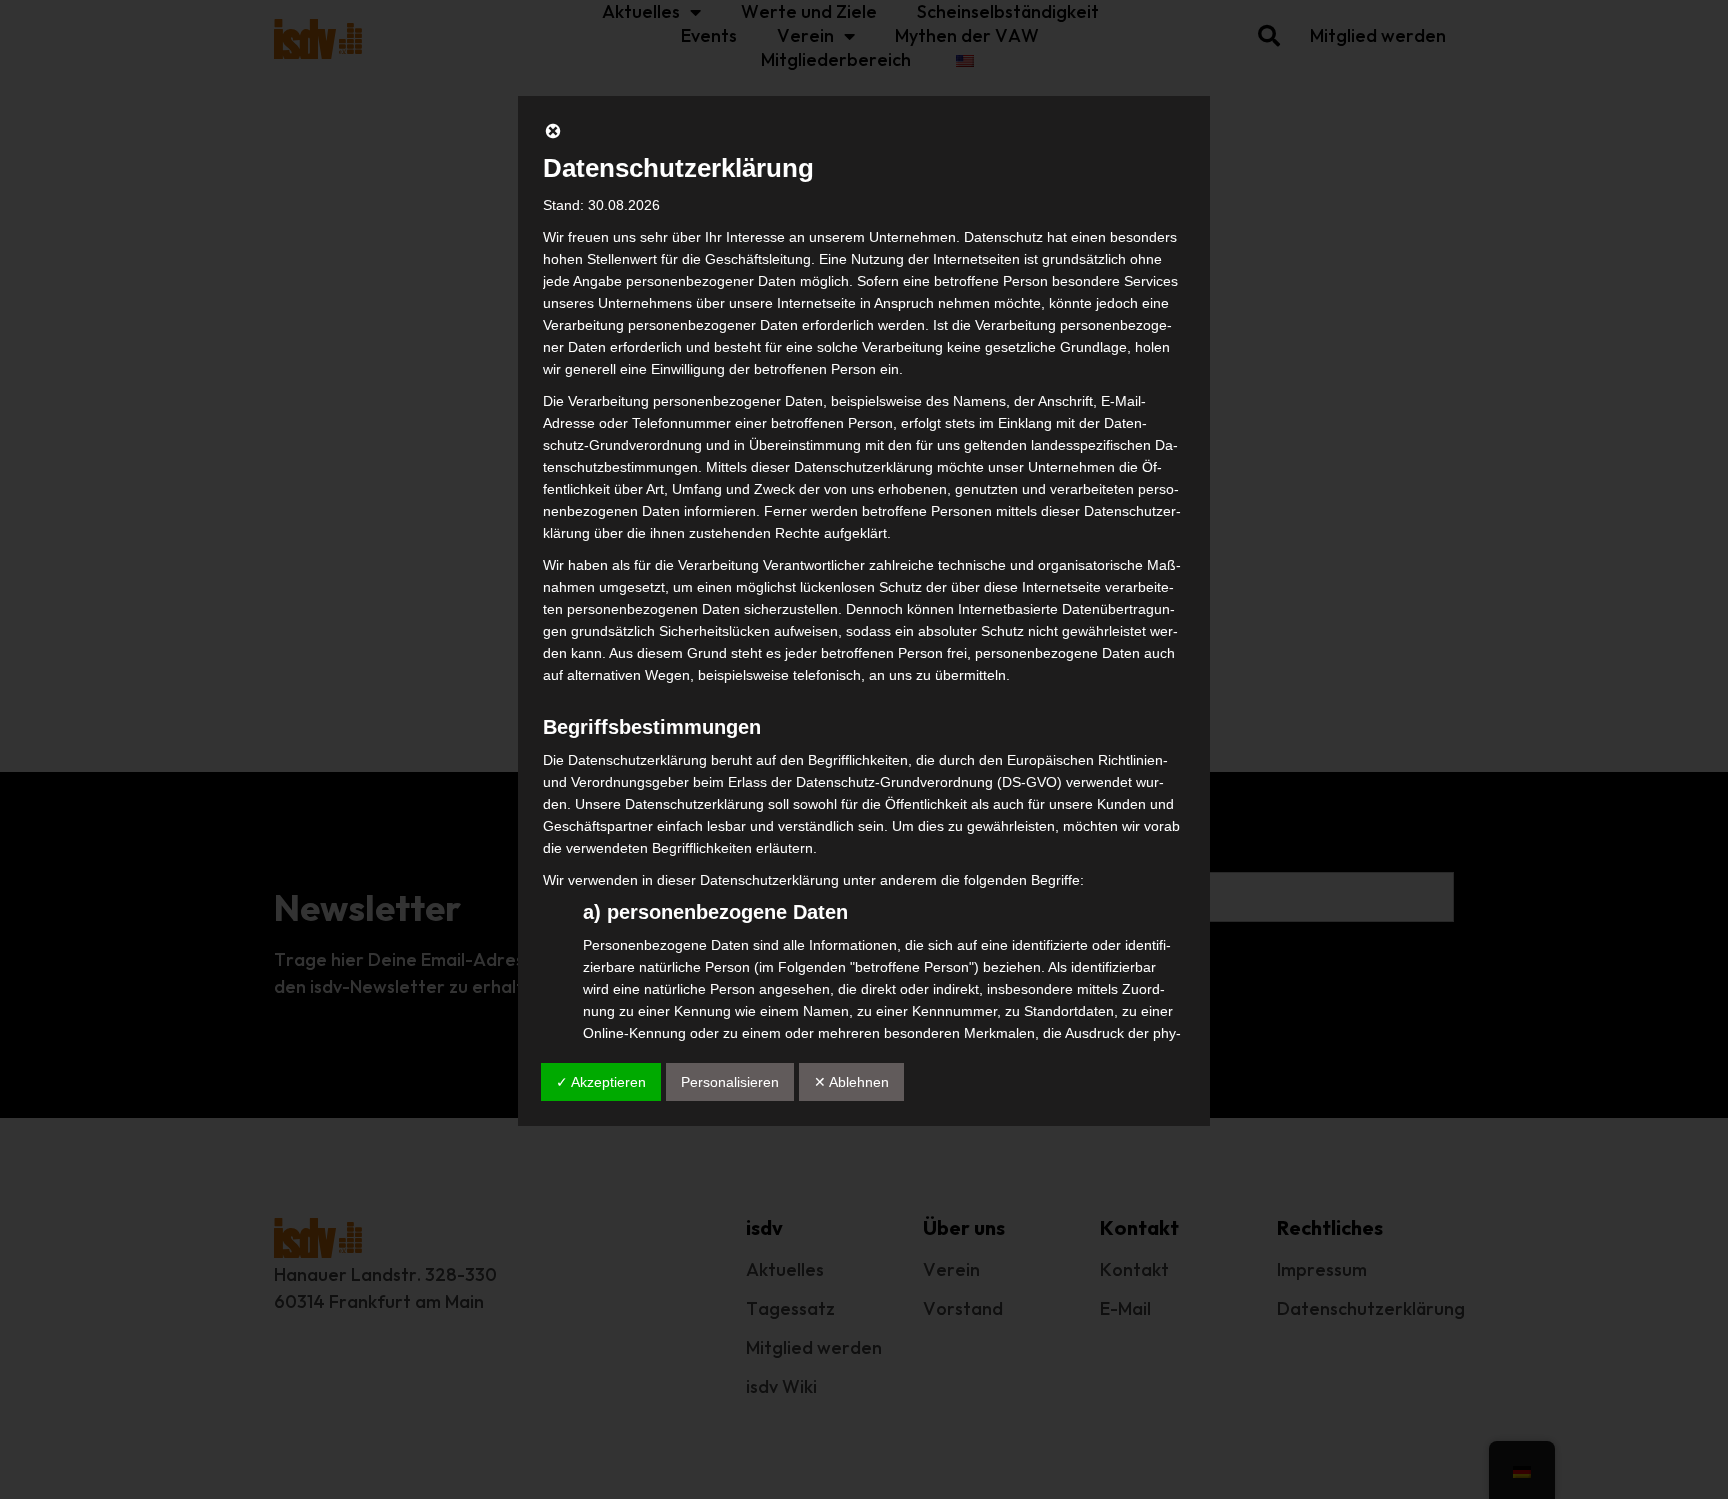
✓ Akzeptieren (601, 1082)
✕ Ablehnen (851, 1082)
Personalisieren (730, 1082)
